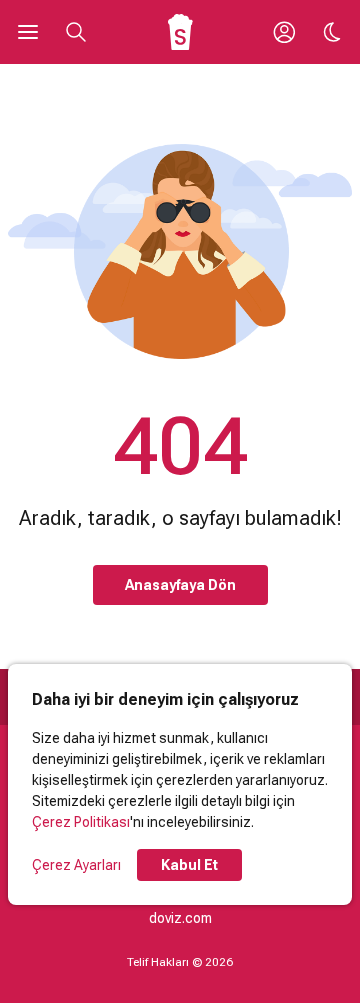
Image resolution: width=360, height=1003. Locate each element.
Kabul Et (189, 865)
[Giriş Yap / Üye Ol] (284, 32)
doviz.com (180, 918)
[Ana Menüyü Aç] (28, 32)
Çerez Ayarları (76, 865)
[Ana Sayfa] (180, 32)
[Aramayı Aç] (76, 32)
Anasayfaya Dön (180, 585)
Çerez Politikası (81, 822)
